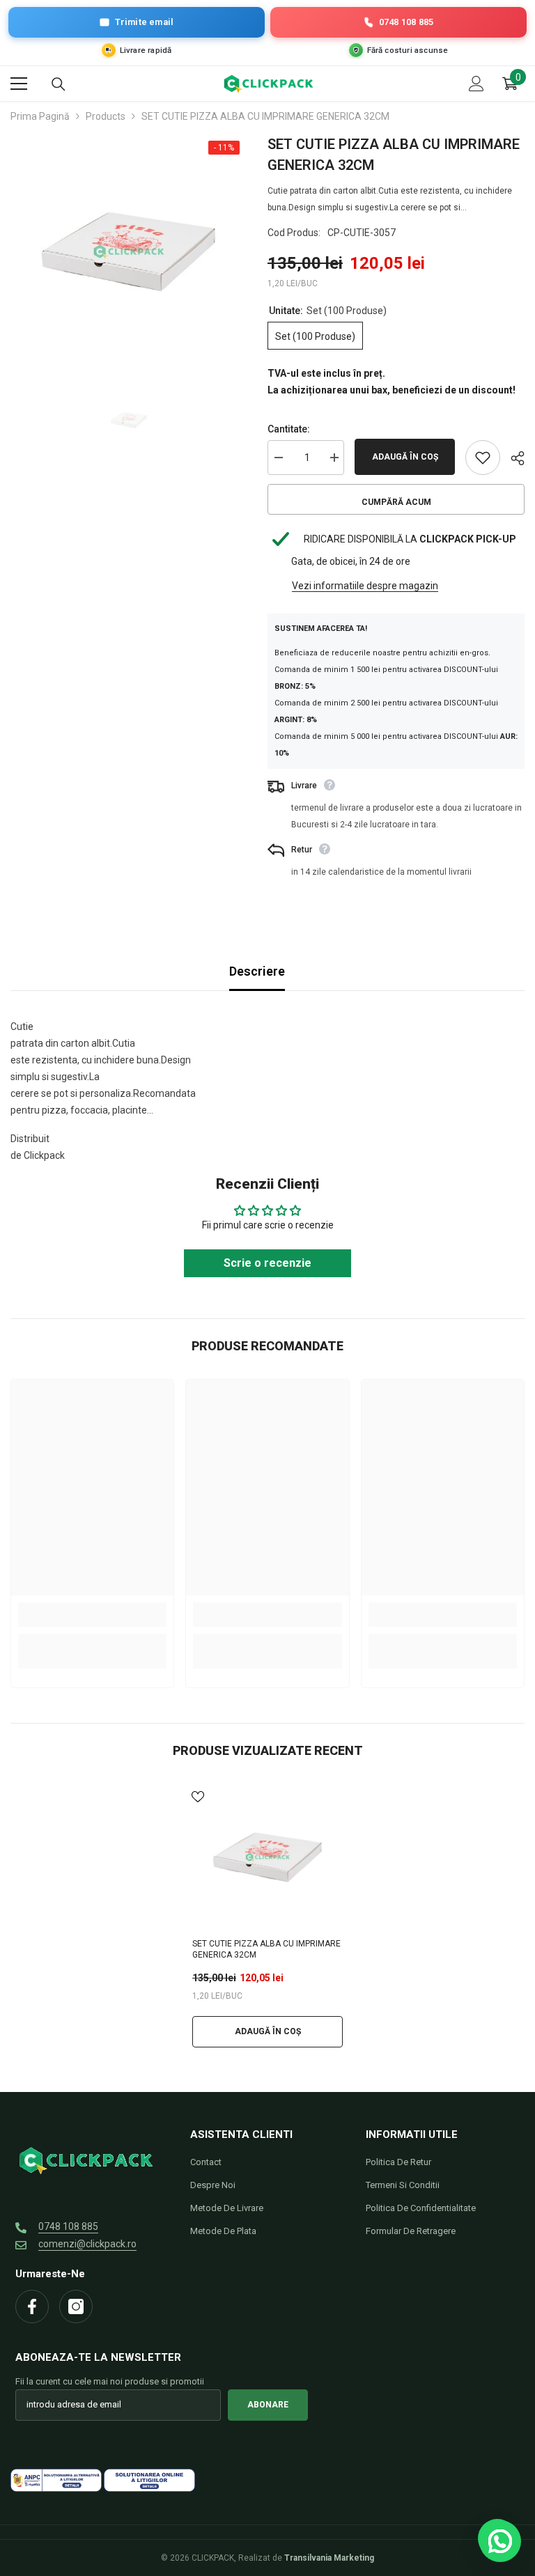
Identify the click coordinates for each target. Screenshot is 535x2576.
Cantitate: (289, 429)
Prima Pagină (40, 116)
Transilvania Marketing (329, 2558)
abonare (268, 2405)
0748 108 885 (68, 2226)
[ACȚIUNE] (512, 458)
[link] (92, 1615)
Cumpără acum (396, 502)
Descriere (257, 971)
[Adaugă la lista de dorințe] (483, 458)
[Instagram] (76, 2306)
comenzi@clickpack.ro (87, 2244)
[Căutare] (59, 84)
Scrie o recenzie (267, 1263)
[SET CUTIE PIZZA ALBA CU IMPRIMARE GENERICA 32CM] (267, 1857)
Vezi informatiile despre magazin (365, 586)
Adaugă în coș (405, 457)
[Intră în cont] (476, 84)
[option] (129, 252)
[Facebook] (32, 2306)
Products (106, 116)
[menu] (19, 84)
